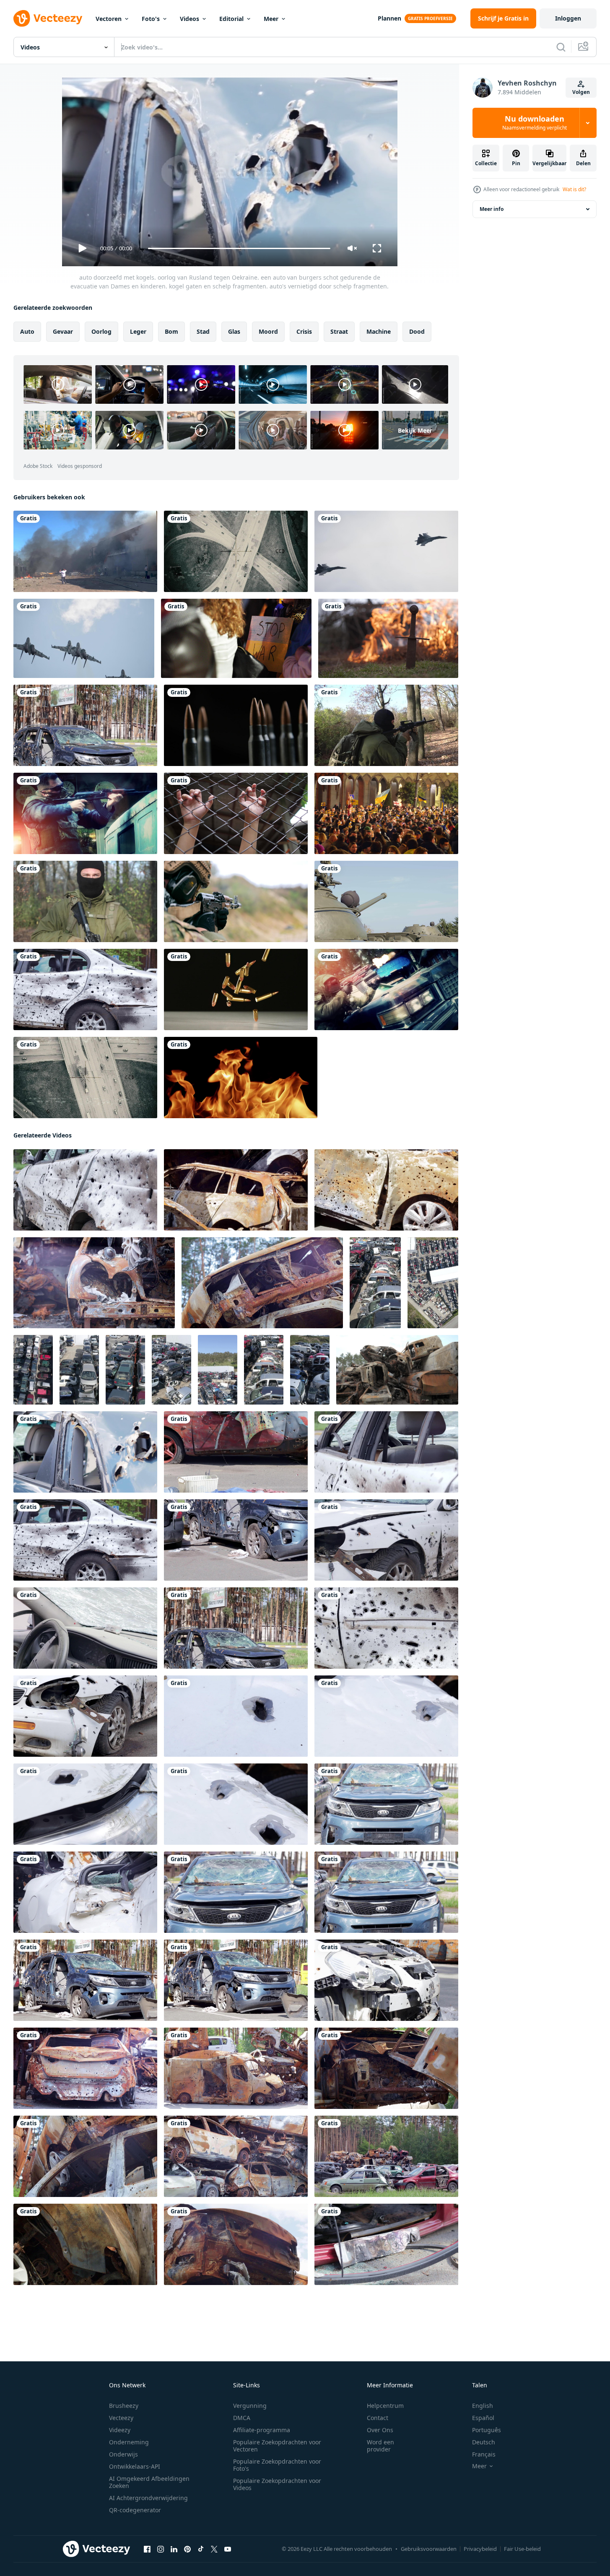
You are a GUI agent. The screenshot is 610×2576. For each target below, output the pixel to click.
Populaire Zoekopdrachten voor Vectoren (277, 2446)
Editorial (231, 19)
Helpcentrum (385, 2406)
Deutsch (484, 2442)
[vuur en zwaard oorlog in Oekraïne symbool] (388, 638)
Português (487, 2430)
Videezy (120, 2430)
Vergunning (250, 2406)
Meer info (492, 209)
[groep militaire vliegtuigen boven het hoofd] (84, 638)
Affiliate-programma (262, 2430)
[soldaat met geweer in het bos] (386, 725)
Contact (378, 2418)
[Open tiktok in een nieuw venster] (201, 2549)
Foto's (151, 19)
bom (171, 331)
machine (379, 331)
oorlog (101, 331)
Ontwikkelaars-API (135, 2466)
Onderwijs (123, 2454)
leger (138, 331)
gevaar (63, 331)
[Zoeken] (561, 47)
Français (484, 2454)
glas (234, 331)
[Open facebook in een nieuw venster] (147, 2549)
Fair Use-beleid (522, 2549)
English (483, 2406)
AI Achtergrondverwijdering (148, 2498)
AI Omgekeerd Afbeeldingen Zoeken (149, 2482)
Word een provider (380, 2446)
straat (339, 331)
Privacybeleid (480, 2549)
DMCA (242, 2418)
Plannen (389, 18)
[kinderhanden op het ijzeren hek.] (236, 813)
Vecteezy (121, 2418)
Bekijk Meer (415, 430)
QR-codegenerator (135, 2510)
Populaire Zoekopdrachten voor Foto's (277, 2465)
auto (27, 331)
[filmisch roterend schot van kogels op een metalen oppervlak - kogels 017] (236, 725)
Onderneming (129, 2442)
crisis (304, 331)
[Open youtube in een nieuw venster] (228, 2549)
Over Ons (380, 2430)
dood (417, 331)
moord (268, 331)
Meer (271, 19)
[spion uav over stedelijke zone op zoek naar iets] (236, 551)
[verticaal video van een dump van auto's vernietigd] (375, 1283)
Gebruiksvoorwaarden (429, 2549)
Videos (189, 19)
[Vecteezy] (48, 18)
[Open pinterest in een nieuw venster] (187, 2549)
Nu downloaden (535, 123)
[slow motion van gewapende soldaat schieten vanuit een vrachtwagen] (85, 813)
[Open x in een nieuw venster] (214, 2549)
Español (483, 2418)
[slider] (239, 248)
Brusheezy (124, 2406)
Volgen (581, 92)
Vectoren (109, 19)
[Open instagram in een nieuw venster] (161, 2549)
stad (203, 331)
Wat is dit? (574, 189)
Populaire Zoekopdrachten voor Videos (277, 2484)
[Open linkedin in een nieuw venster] (174, 2549)
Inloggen (568, 18)
